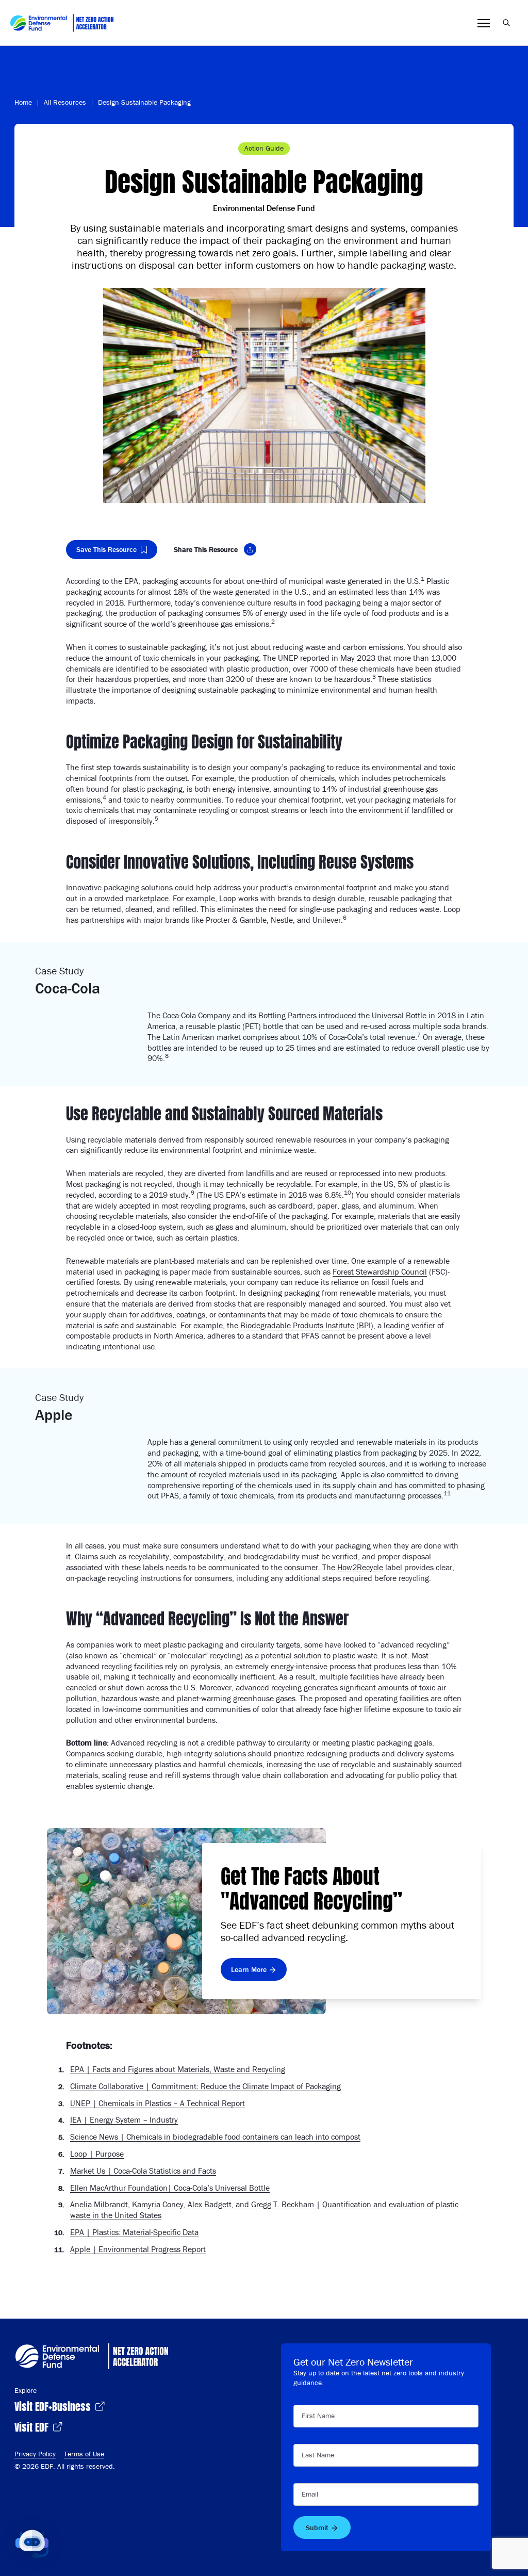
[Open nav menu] (484, 23)
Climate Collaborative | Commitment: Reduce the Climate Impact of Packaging (205, 2086)
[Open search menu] (506, 23)
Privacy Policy (35, 2454)
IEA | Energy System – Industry (124, 2120)
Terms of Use (84, 2454)
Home (23, 102)
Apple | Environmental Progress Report (138, 2249)
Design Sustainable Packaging (144, 102)
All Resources (65, 102)
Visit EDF (33, 2426)
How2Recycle (360, 1567)
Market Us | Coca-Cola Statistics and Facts (143, 2171)
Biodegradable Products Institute (297, 1325)
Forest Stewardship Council (380, 1271)
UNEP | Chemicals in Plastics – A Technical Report (158, 2103)
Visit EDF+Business (54, 2406)
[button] (32, 2544)
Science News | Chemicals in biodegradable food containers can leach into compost (215, 2137)
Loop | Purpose (97, 2154)
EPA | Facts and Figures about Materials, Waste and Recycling (178, 2069)
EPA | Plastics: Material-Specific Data (134, 2232)
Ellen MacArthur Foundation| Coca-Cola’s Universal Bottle (170, 2188)
